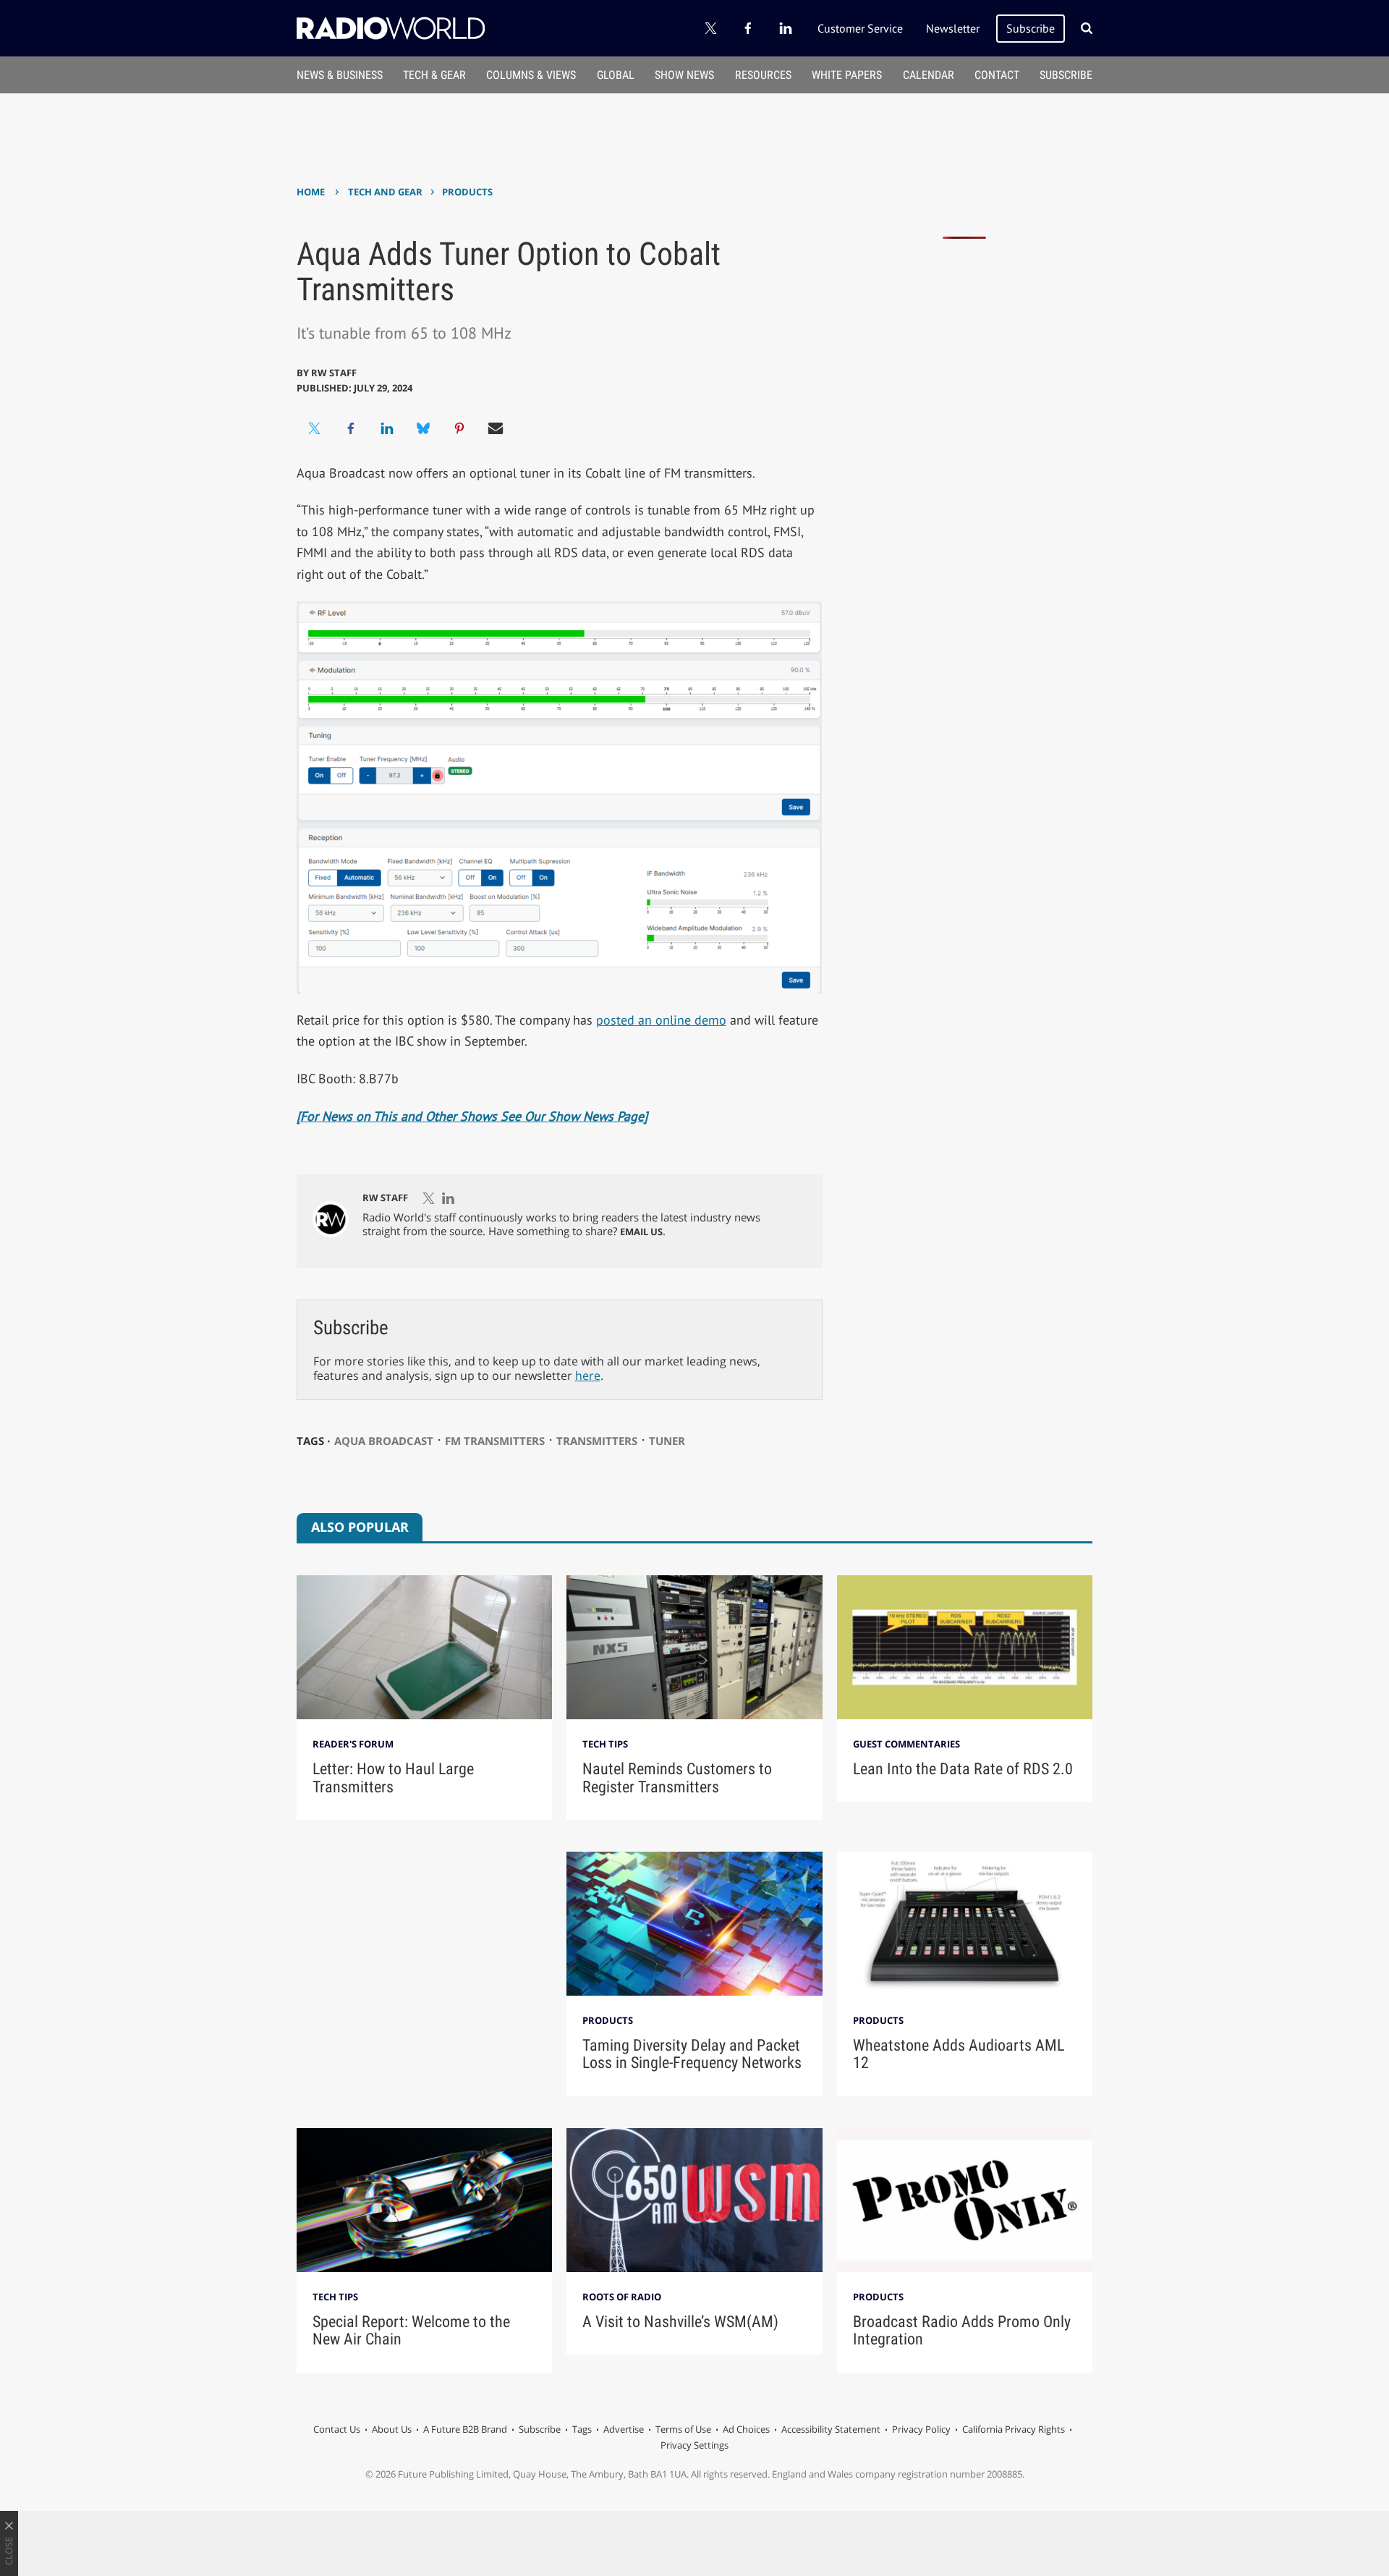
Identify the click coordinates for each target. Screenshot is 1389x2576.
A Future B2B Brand (465, 2429)
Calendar (929, 75)
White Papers (847, 75)
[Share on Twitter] (315, 428)
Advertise (624, 2429)
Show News (684, 75)
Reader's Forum (353, 1744)
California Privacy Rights (1014, 2429)
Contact (997, 75)
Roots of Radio (622, 2297)
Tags (582, 2429)
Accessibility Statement (831, 2429)
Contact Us (337, 2429)
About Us (392, 2429)
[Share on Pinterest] (459, 428)
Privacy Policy (921, 2429)
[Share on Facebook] (351, 428)
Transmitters (597, 1441)
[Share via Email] (496, 428)
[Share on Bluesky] (423, 428)
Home (311, 192)
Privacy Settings (694, 2445)
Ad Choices (746, 2429)
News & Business (340, 75)
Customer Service (860, 28)
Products (467, 192)
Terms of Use (683, 2429)
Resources (763, 75)
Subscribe (1031, 28)
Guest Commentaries (906, 1744)
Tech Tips (605, 1744)
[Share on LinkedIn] (387, 428)
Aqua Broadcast (384, 1441)
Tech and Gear (385, 192)
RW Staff (334, 373)
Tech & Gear (434, 75)
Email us (641, 1232)
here (588, 1376)
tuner (667, 1441)
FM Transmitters (495, 1441)
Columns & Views (531, 75)
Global (616, 75)
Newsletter (953, 28)
